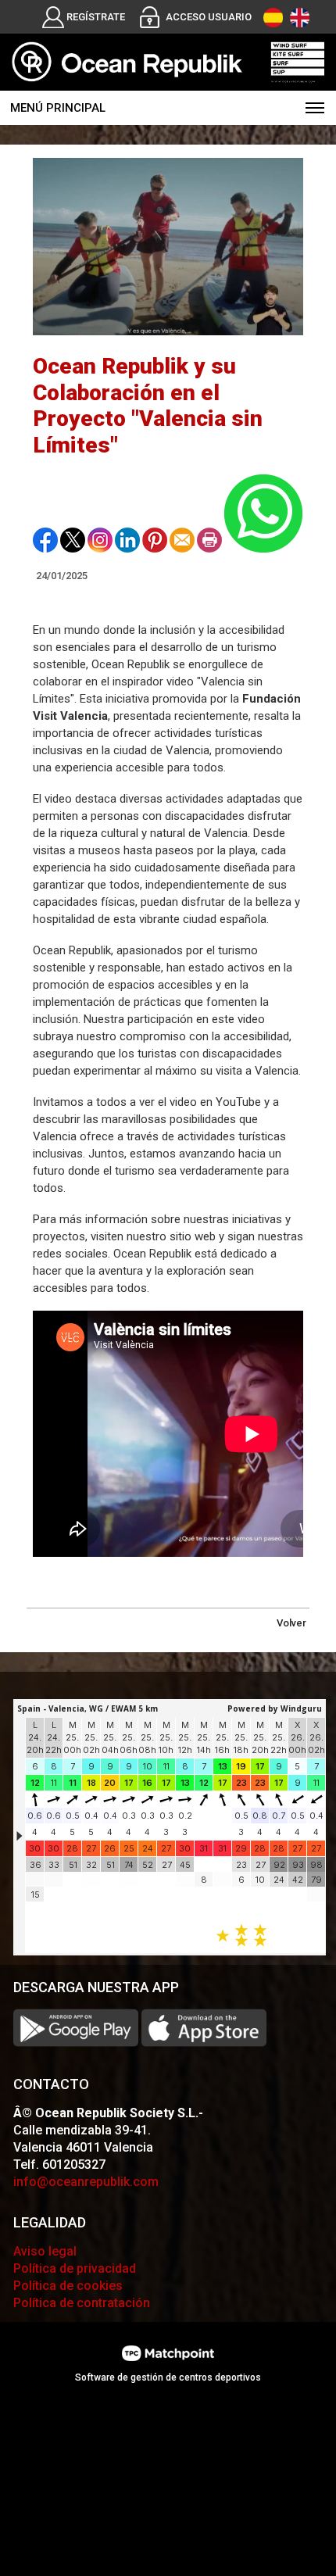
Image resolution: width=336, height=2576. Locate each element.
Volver (291, 1623)
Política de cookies (68, 2286)
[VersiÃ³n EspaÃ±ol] (273, 18)
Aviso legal (45, 2251)
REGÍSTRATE (96, 17)
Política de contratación (82, 2303)
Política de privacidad (75, 2268)
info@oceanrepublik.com (86, 2182)
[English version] (300, 18)
